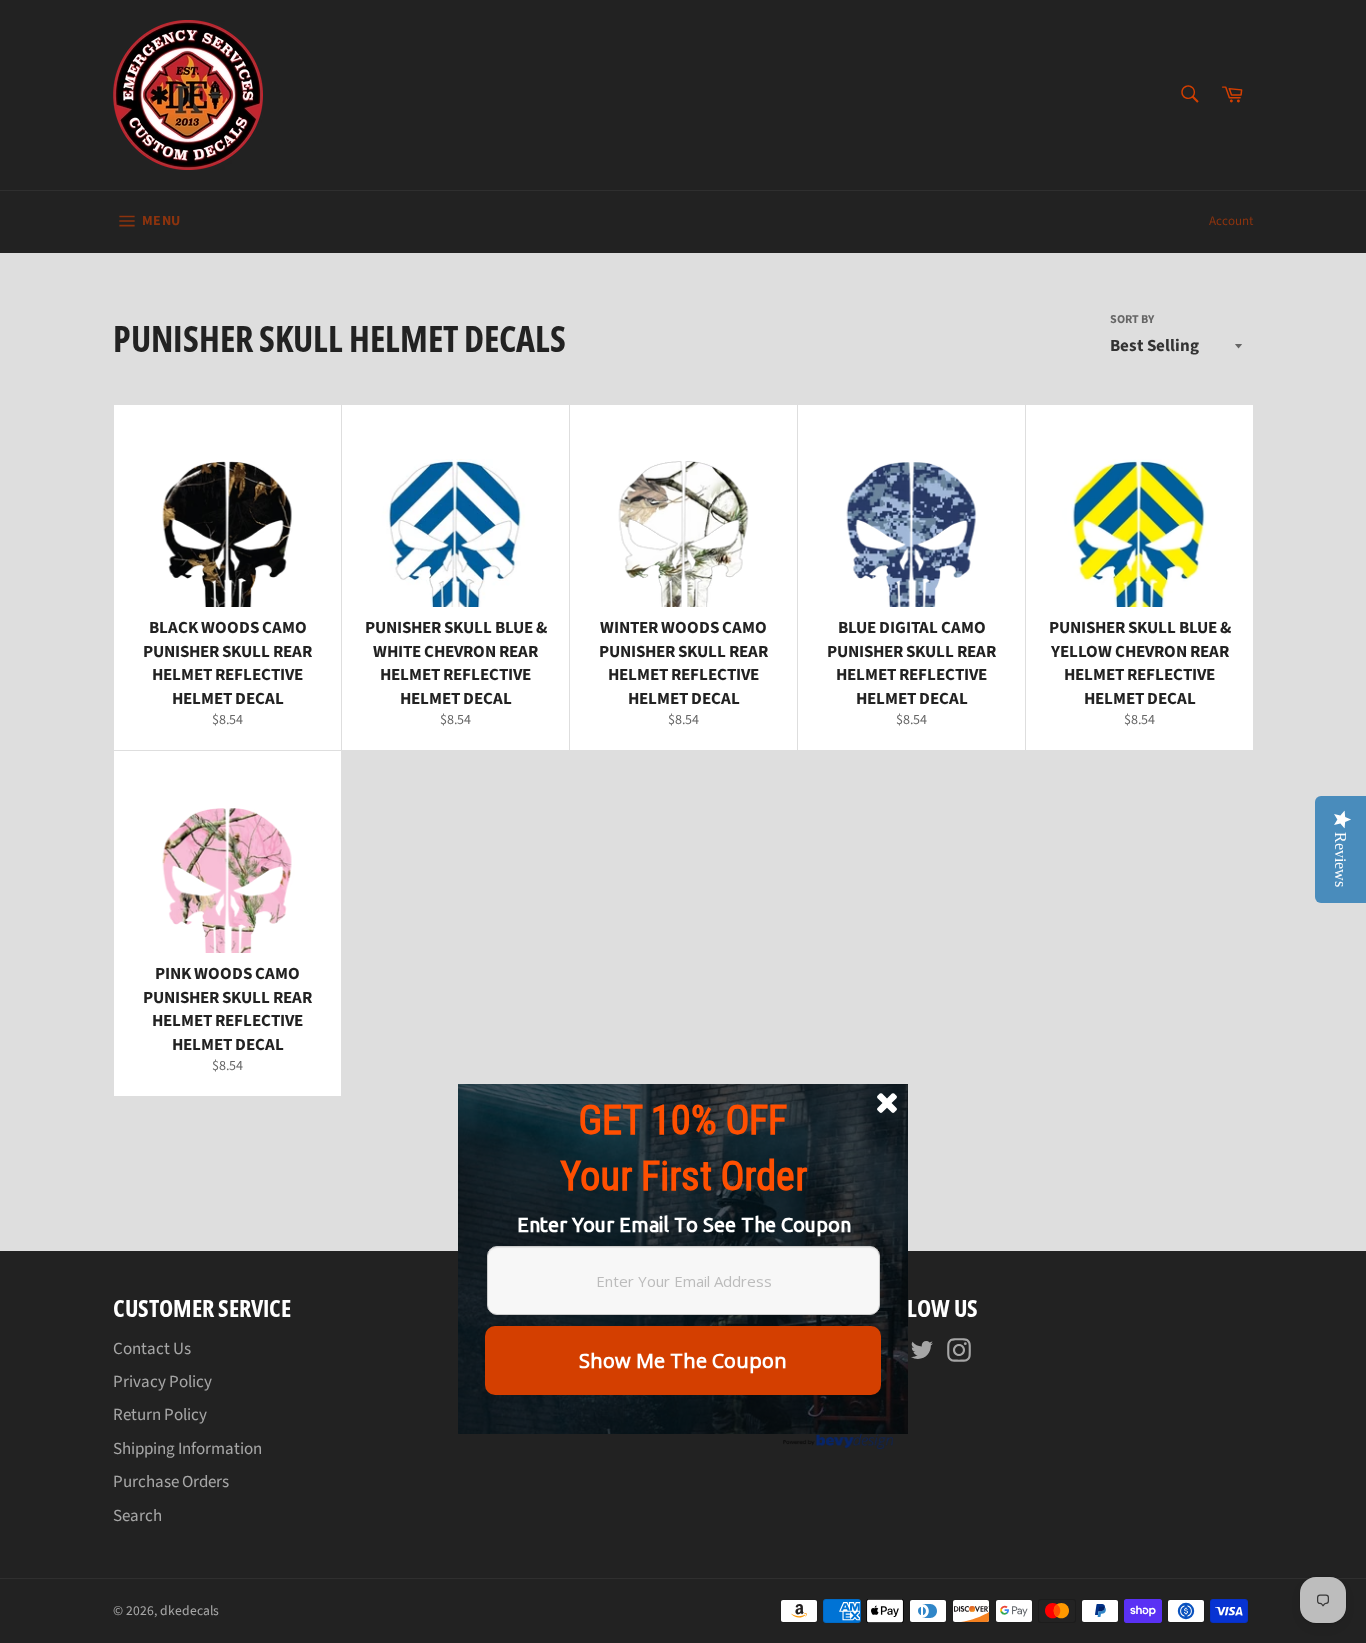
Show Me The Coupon (683, 1360)
